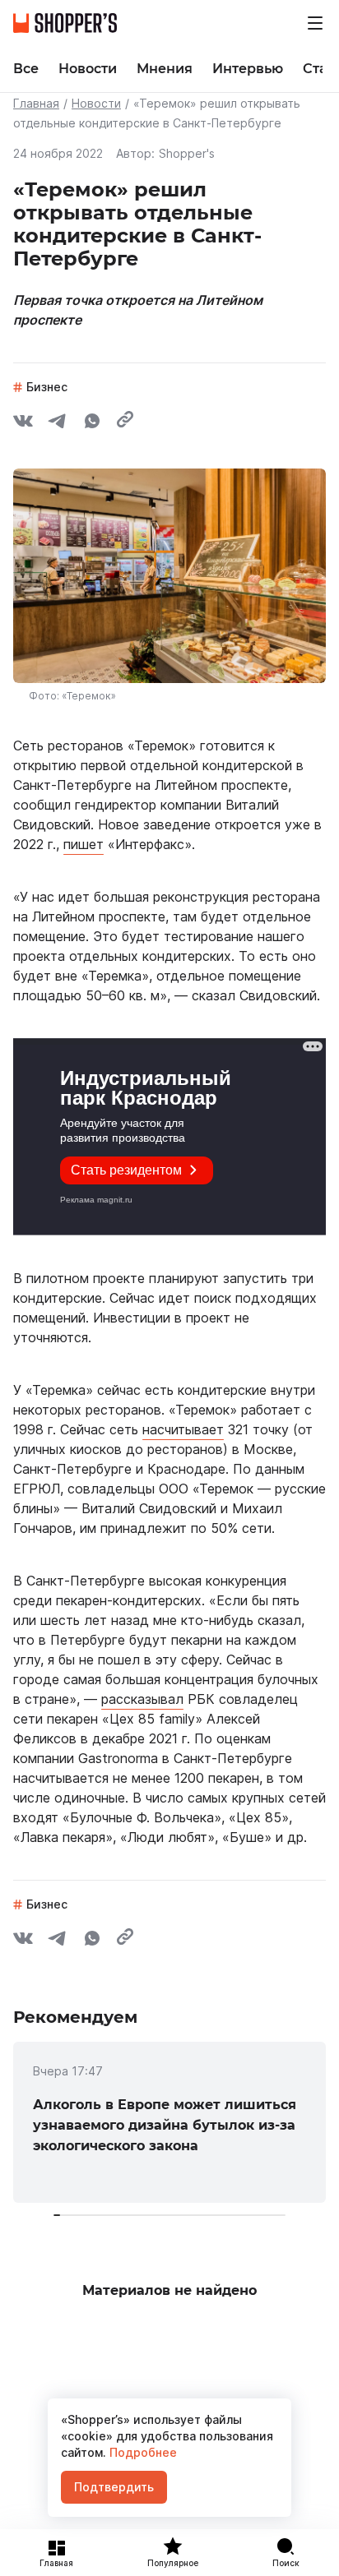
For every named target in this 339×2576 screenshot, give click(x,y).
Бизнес (47, 387)
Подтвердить (114, 2487)
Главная (36, 103)
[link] (169, 2122)
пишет (84, 844)
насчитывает (183, 1429)
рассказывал (142, 1699)
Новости (96, 103)
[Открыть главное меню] (315, 23)
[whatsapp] (92, 423)
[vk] (23, 423)
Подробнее (142, 2452)
